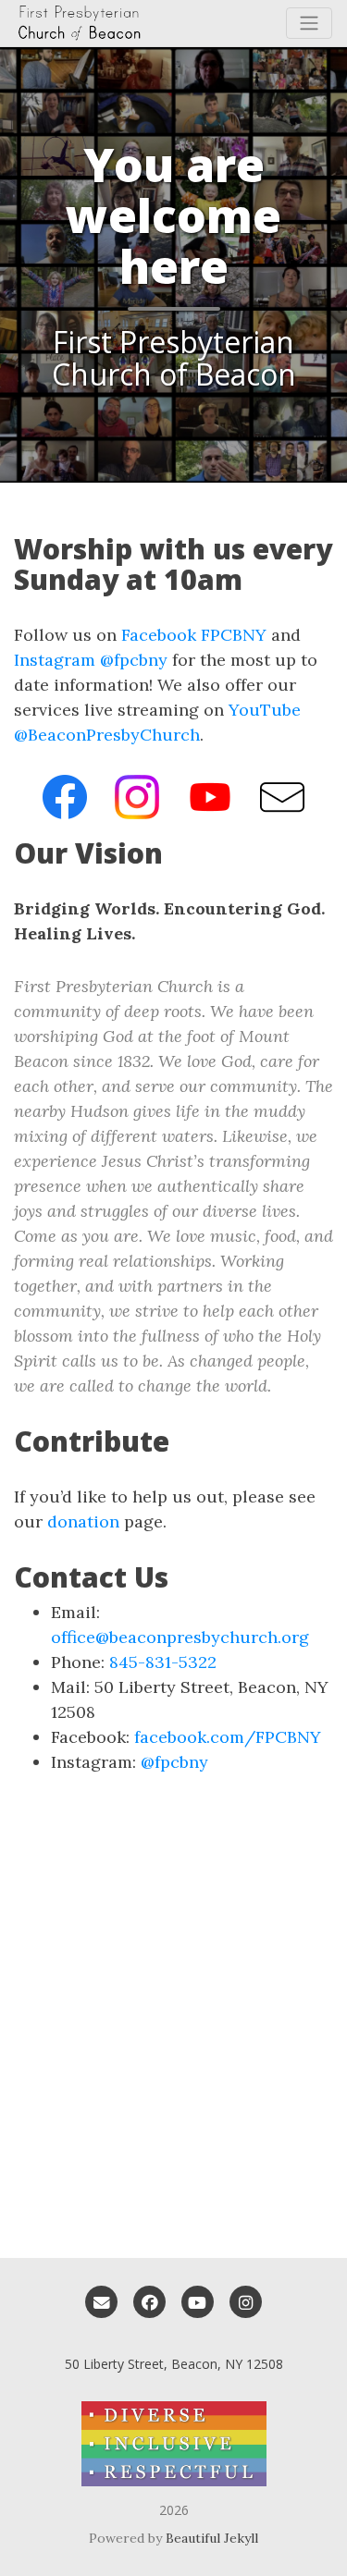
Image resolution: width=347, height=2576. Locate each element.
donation (83, 1521)
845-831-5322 (163, 1662)
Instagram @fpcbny (91, 660)
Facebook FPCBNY (194, 635)
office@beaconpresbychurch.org (180, 1637)
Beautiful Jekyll (212, 2538)
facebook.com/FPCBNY (228, 1737)
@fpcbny (174, 1762)
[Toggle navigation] (309, 23)
